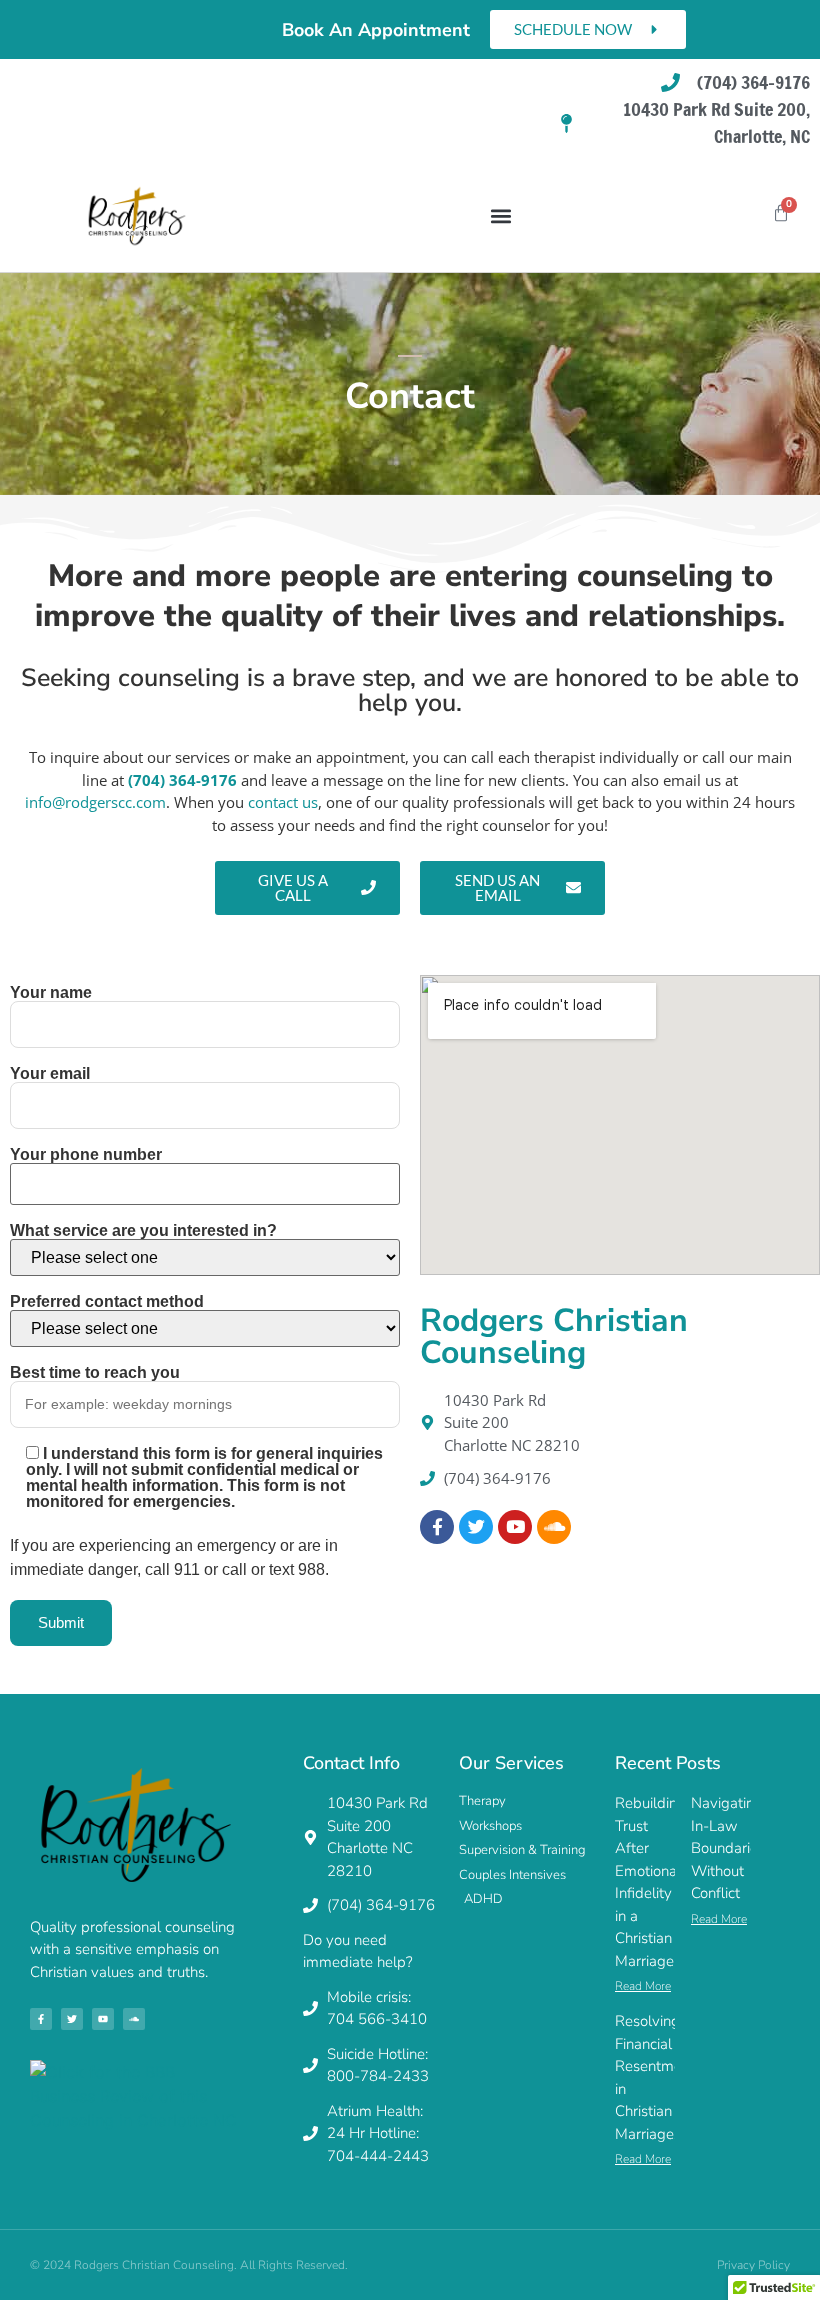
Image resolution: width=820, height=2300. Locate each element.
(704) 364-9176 (182, 780)
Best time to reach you (95, 1373)
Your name (51, 993)
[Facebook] (437, 1527)
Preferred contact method (107, 1302)
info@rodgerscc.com (95, 802)
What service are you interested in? (143, 1231)
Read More (643, 1986)
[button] (500, 215)
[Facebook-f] (41, 2019)
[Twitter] (476, 1527)
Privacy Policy (753, 2265)
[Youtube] (515, 1527)
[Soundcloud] (554, 1527)
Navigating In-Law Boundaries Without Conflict (728, 1848)
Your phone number (86, 1155)
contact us (283, 802)
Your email (50, 1074)
